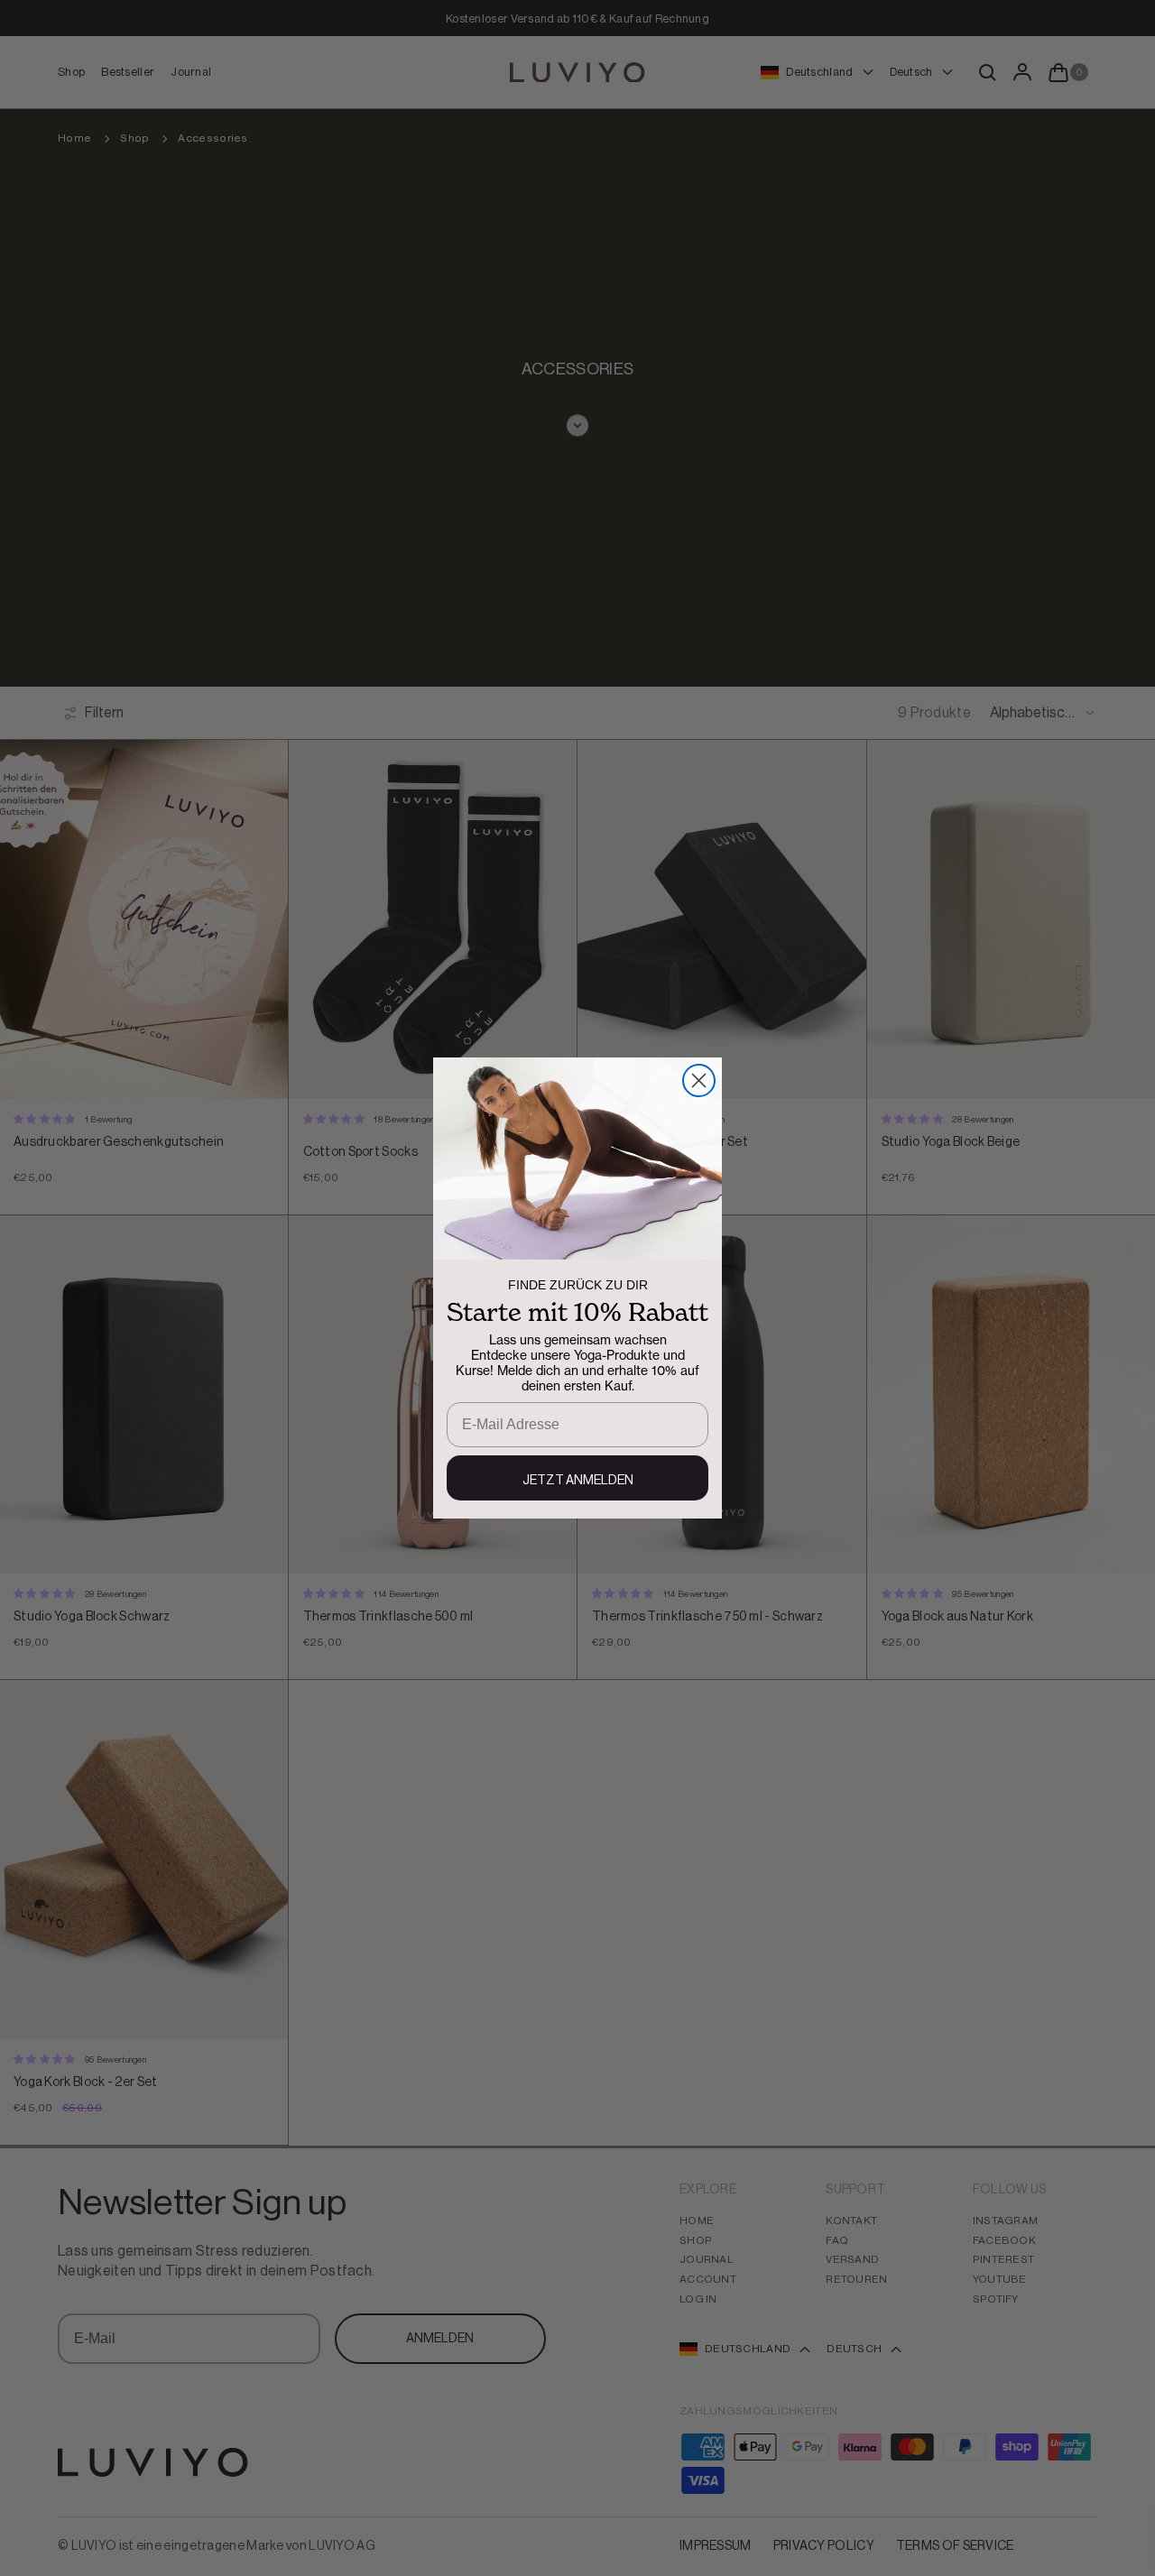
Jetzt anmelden (578, 1481)
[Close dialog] (699, 1080)
